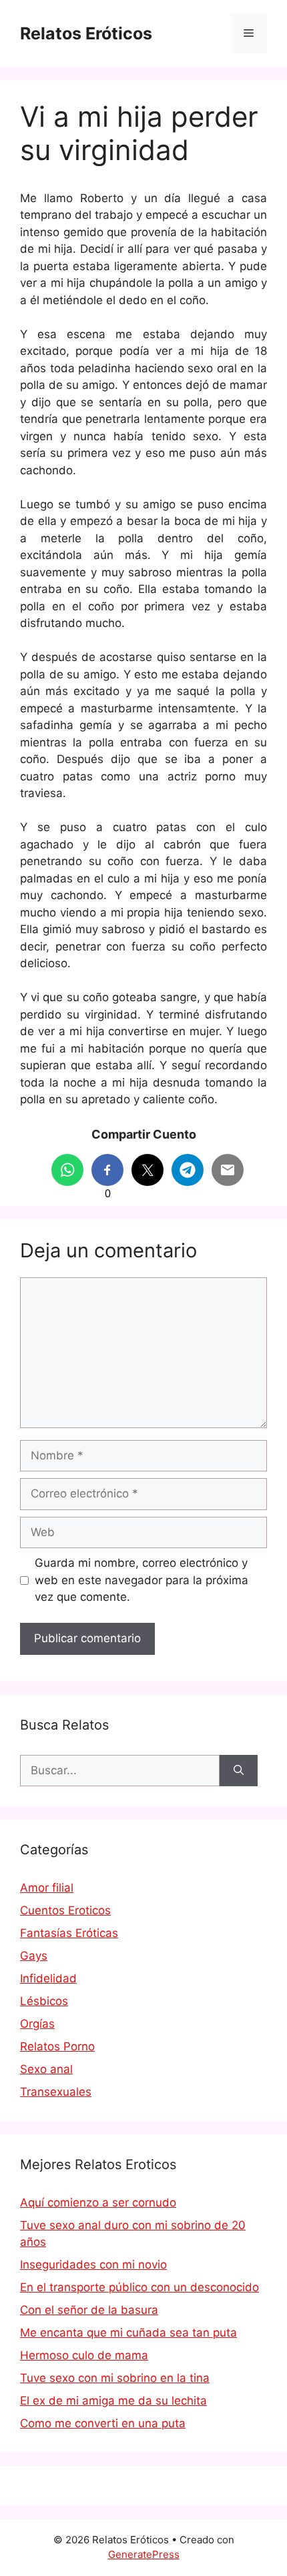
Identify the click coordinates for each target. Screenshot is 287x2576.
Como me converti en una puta (103, 2423)
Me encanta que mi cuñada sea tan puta (128, 2333)
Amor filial (47, 1888)
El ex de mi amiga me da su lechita (113, 2401)
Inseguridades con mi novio (93, 2265)
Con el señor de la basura (89, 2310)
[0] (107, 1170)
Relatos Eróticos (86, 33)
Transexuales (56, 2092)
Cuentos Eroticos (65, 1910)
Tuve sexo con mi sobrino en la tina (115, 2378)
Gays (34, 1956)
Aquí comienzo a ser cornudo (98, 2202)
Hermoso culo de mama (84, 2355)
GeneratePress (144, 2554)
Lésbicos (44, 2001)
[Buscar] (239, 1771)
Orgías (37, 2024)
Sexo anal (46, 2069)
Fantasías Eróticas (69, 1933)
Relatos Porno (57, 2046)
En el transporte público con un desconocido (139, 2287)
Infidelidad (48, 1978)
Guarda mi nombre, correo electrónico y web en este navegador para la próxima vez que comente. (141, 1580)
